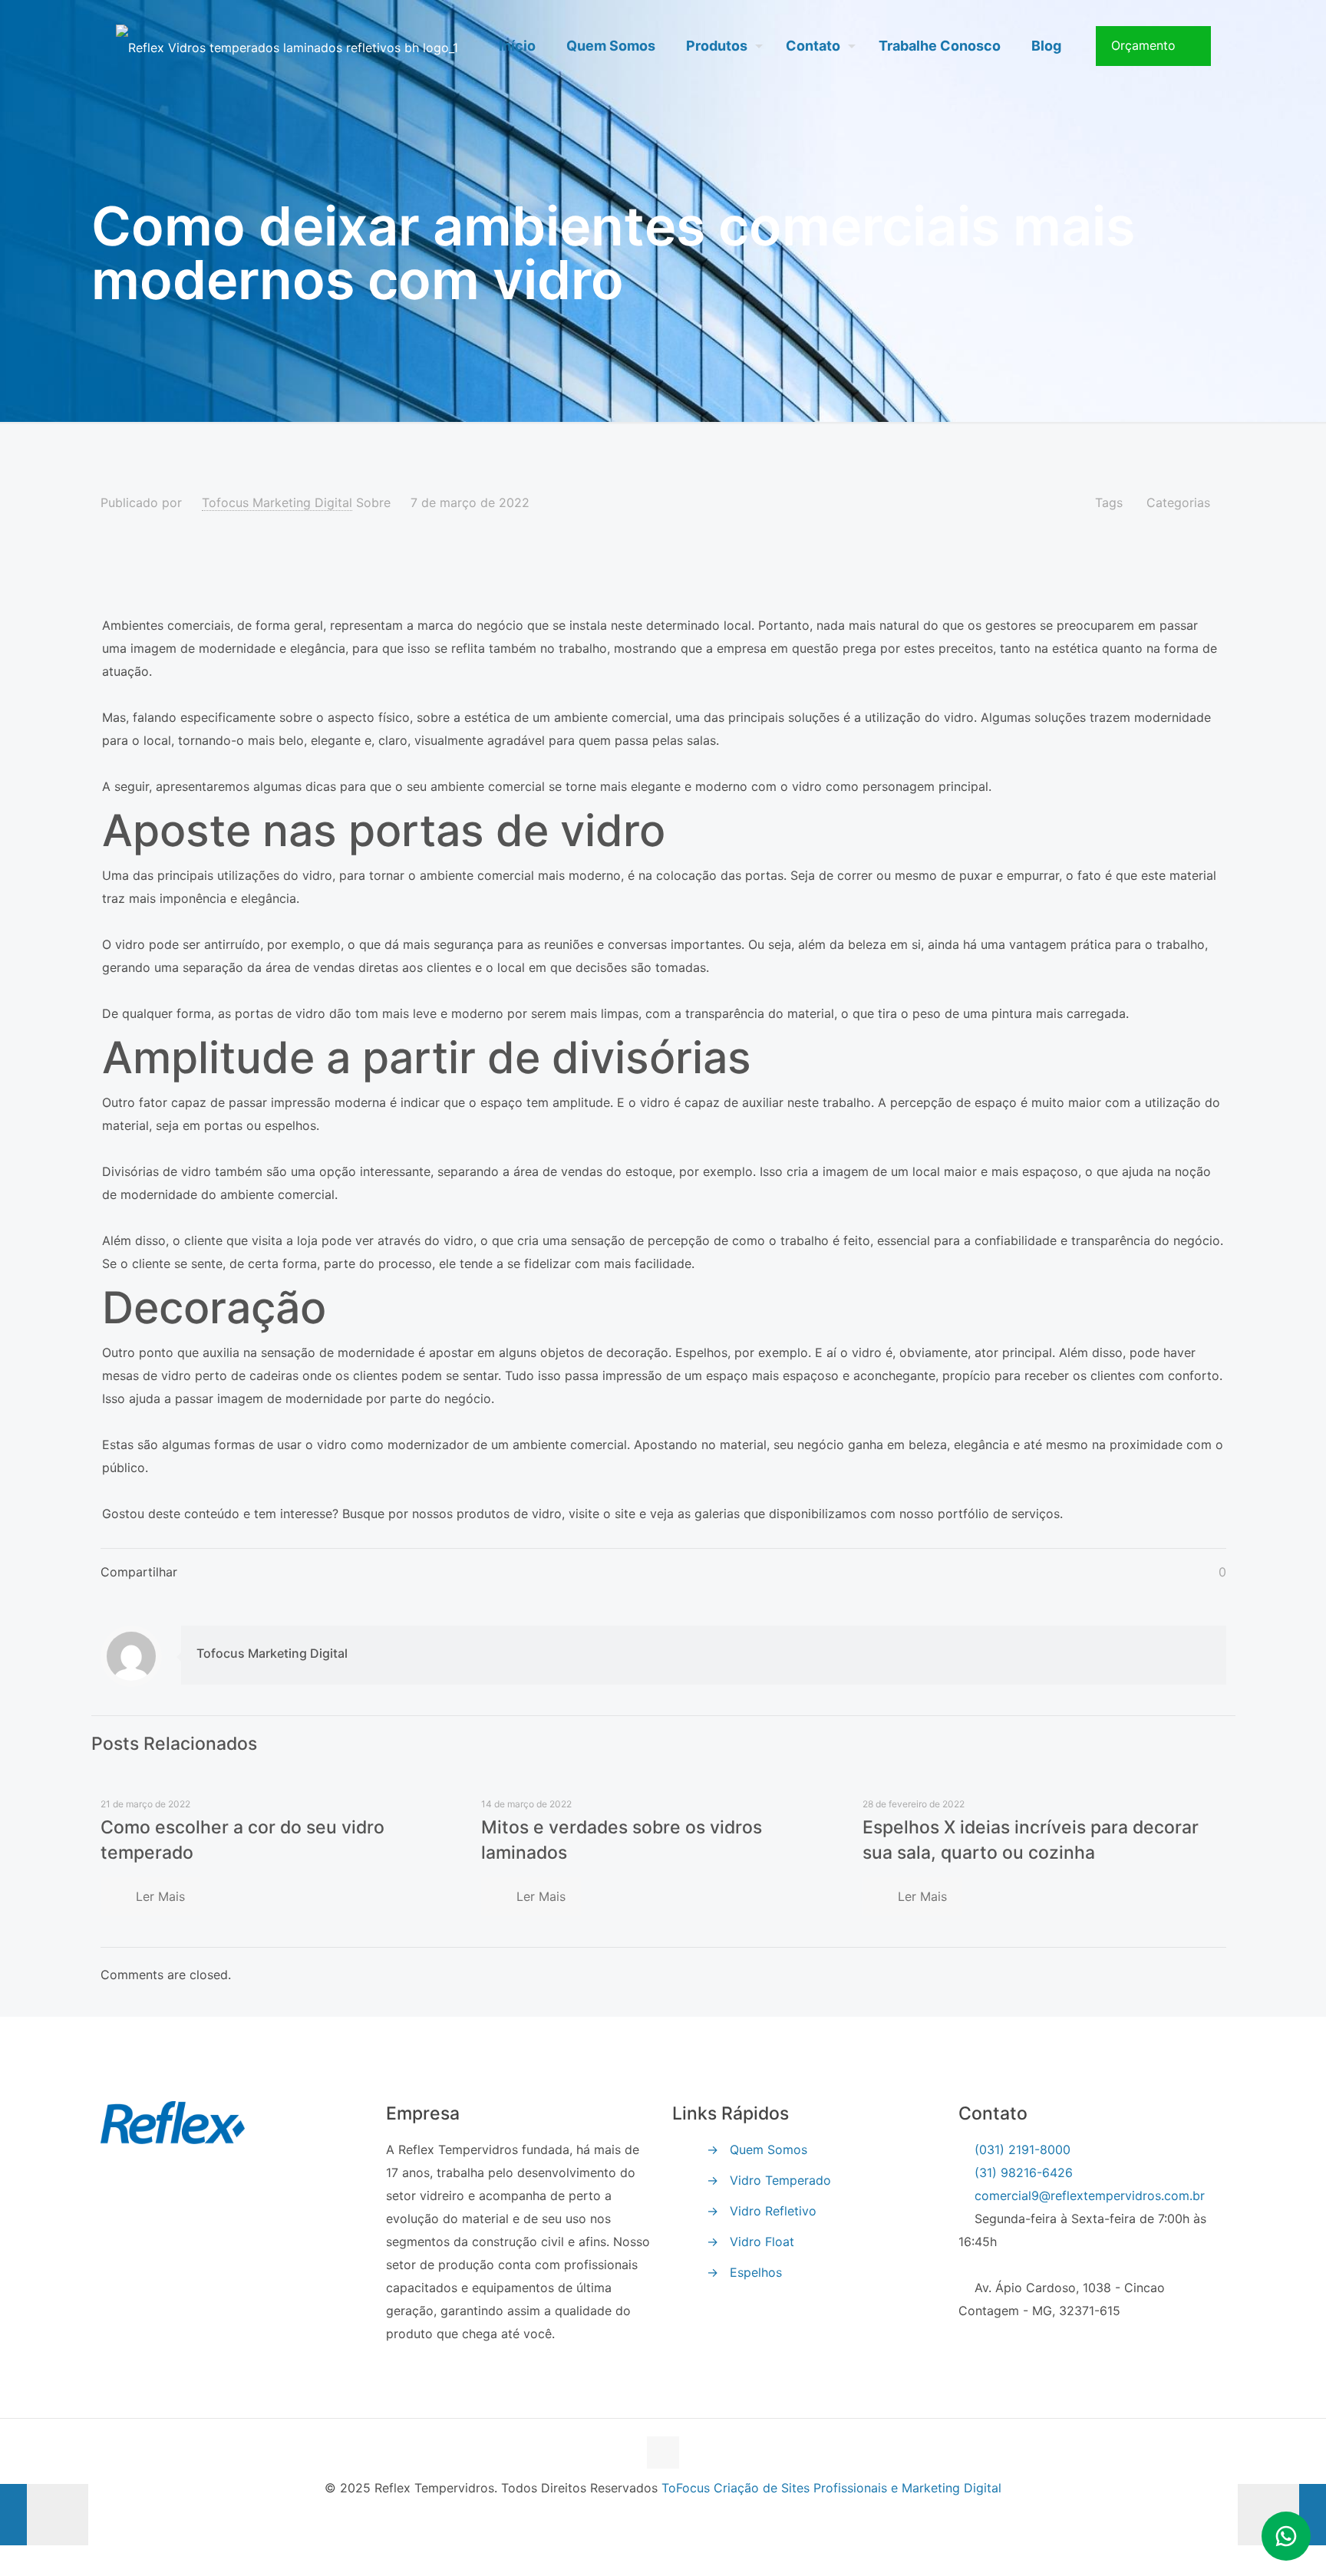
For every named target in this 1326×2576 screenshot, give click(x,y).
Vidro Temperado (780, 2180)
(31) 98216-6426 (1024, 2172)
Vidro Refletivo (773, 2211)
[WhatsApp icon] (663, 2519)
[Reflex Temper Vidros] (287, 46)
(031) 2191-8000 (1023, 2149)
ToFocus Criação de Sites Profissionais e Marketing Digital (831, 2488)
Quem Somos (769, 2149)
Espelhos (756, 2272)
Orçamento (1143, 45)
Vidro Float (762, 2242)
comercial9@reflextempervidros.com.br (1088, 2196)
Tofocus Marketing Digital (277, 502)
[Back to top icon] (663, 2452)
